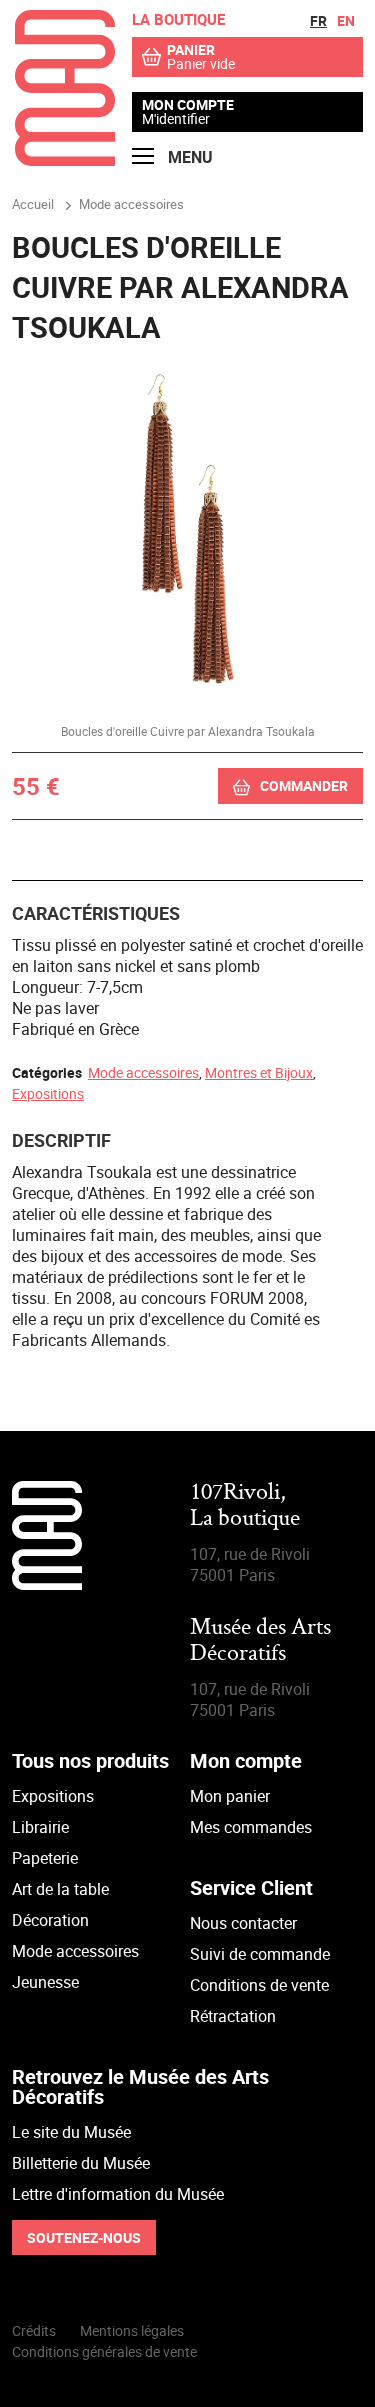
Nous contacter (243, 1923)
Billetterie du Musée (81, 2163)
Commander (304, 785)
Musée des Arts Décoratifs (260, 1641)
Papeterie (45, 1858)
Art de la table (60, 1889)
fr (318, 20)
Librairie (40, 1827)
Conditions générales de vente (104, 2351)
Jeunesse (45, 1982)
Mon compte (188, 105)
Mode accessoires (143, 1072)
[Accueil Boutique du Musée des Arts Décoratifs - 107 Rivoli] (65, 160)
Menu (188, 157)
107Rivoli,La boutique (245, 1506)
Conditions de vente (259, 1985)
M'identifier (176, 118)
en (346, 20)
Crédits (34, 2330)
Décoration (50, 1920)
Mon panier (230, 1796)
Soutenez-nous (84, 2237)
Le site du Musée (71, 2132)
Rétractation (233, 2016)
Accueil (33, 204)
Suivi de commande (260, 1954)
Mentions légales (132, 2330)
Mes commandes (251, 1827)
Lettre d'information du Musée (118, 2194)
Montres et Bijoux (259, 1072)
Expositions (48, 1093)
